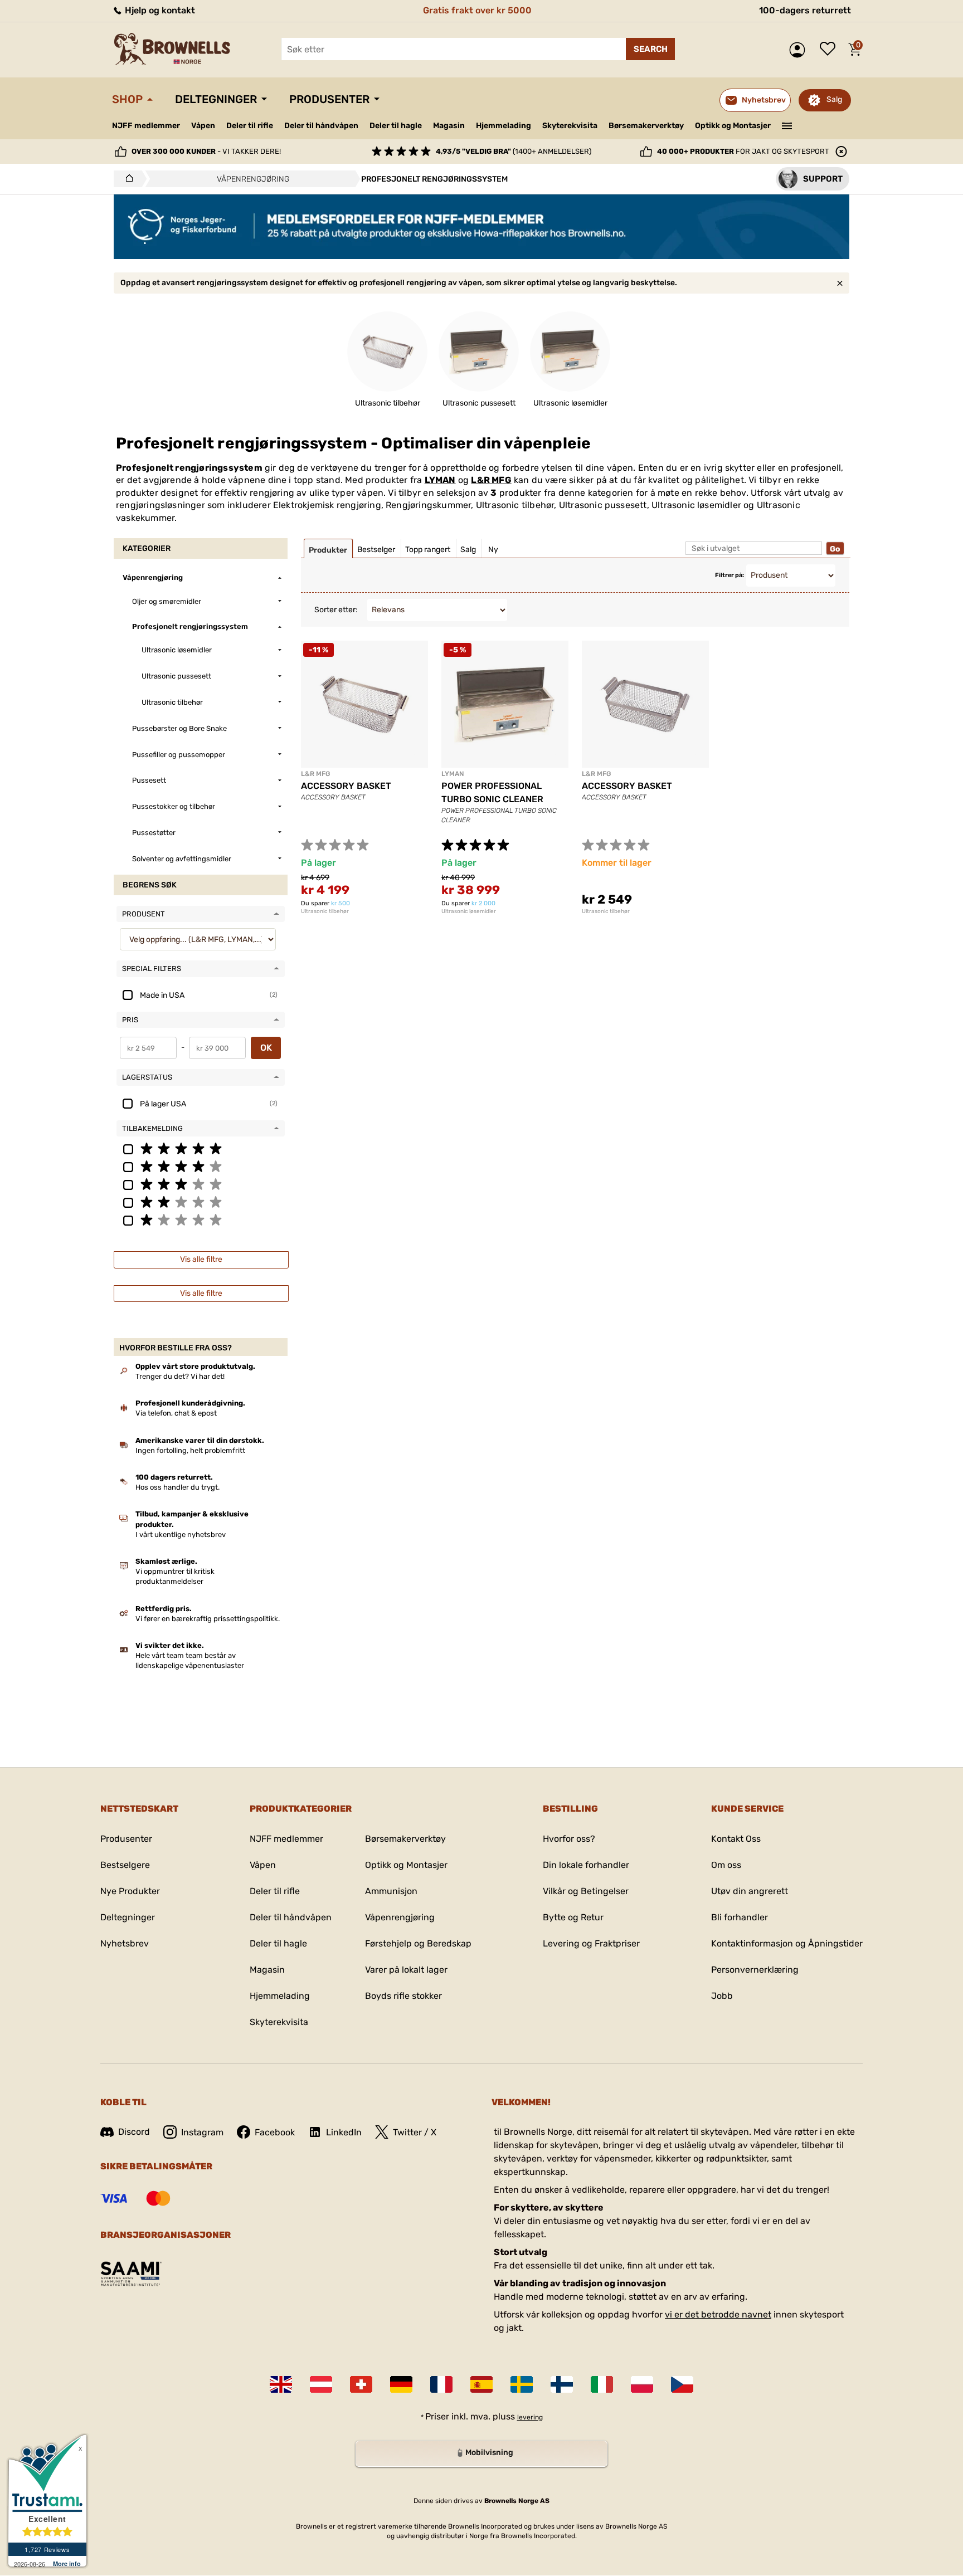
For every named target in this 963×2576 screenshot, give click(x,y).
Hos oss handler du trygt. (177, 1487)
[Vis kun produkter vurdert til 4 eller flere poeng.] (201, 1166)
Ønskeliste (830, 50)
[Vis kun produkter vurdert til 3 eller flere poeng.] (201, 1184)
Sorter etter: (336, 610)
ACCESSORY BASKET (346, 786)
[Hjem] (126, 179)
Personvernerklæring (755, 1970)
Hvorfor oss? (569, 1839)
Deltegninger (216, 99)
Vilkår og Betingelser (586, 1891)
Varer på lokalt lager (406, 1970)
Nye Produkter (130, 1891)
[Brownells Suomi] (562, 2384)
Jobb (722, 1996)
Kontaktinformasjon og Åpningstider (787, 1943)
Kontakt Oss (736, 1839)
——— (787, 125)
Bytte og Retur (573, 1917)
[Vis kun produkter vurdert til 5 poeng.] (201, 1148)
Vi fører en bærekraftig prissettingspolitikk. (208, 1619)
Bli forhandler (740, 1917)
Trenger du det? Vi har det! (180, 1376)
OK (266, 1048)
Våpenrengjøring (400, 1917)
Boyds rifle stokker (403, 1996)
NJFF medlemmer (146, 126)
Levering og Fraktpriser (591, 1943)
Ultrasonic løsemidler (469, 911)
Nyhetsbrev (125, 1943)
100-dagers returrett (805, 10)
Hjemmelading (504, 126)
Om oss (726, 1865)
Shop (127, 99)
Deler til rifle (250, 126)
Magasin (449, 126)
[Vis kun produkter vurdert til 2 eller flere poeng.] (201, 1202)
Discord (134, 2132)
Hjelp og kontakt (159, 10)
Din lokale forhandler (586, 1865)
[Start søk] (650, 49)
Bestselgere (125, 1865)
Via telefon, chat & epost (176, 1413)
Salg (834, 99)
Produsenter (329, 99)
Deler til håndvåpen (321, 126)
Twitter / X (415, 2132)
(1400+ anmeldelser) (514, 151)
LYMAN (440, 480)
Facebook (275, 2132)
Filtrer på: (729, 575)
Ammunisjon (391, 1891)
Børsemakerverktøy (646, 126)
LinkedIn (344, 2132)
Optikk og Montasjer (733, 126)
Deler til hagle (396, 126)
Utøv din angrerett (750, 1891)
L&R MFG (491, 480)
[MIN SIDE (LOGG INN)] (800, 50)
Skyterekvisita (570, 126)
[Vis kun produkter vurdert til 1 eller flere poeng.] (201, 1219)
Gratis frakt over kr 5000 (477, 10)
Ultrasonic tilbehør (325, 911)
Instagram (202, 2132)
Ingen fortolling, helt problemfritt (190, 1450)
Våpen (203, 126)
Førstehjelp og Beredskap (418, 1943)
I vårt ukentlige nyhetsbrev (181, 1535)
